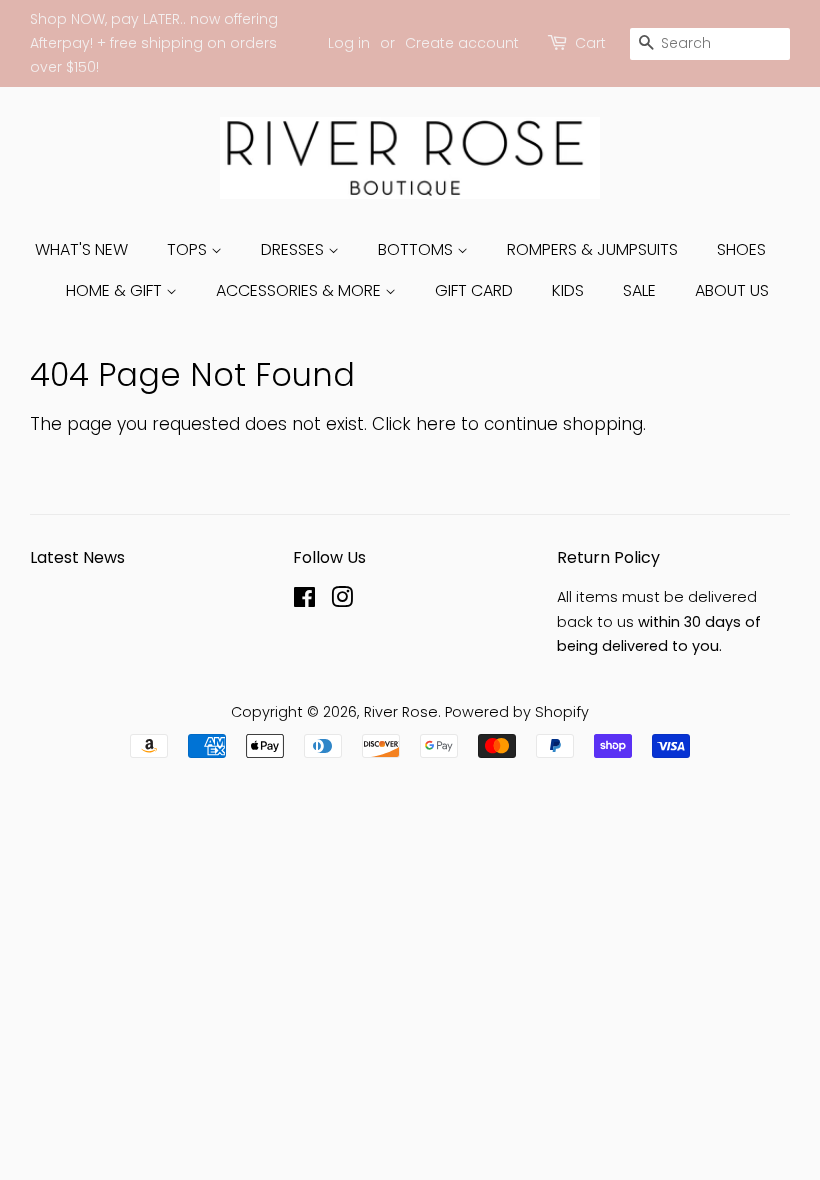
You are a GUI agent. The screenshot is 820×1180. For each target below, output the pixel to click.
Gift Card (474, 290)
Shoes (741, 249)
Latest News (77, 557)
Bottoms (417, 249)
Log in (349, 43)
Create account (462, 43)
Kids (568, 290)
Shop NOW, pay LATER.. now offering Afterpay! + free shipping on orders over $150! (154, 43)
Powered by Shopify (517, 712)
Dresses (294, 249)
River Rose (401, 712)
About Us (732, 290)
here (436, 424)
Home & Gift (116, 290)
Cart (590, 43)
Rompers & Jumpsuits (592, 249)
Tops (189, 249)
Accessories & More (300, 290)
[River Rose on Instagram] (342, 601)
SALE (639, 290)
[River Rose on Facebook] (304, 601)
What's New (81, 249)
